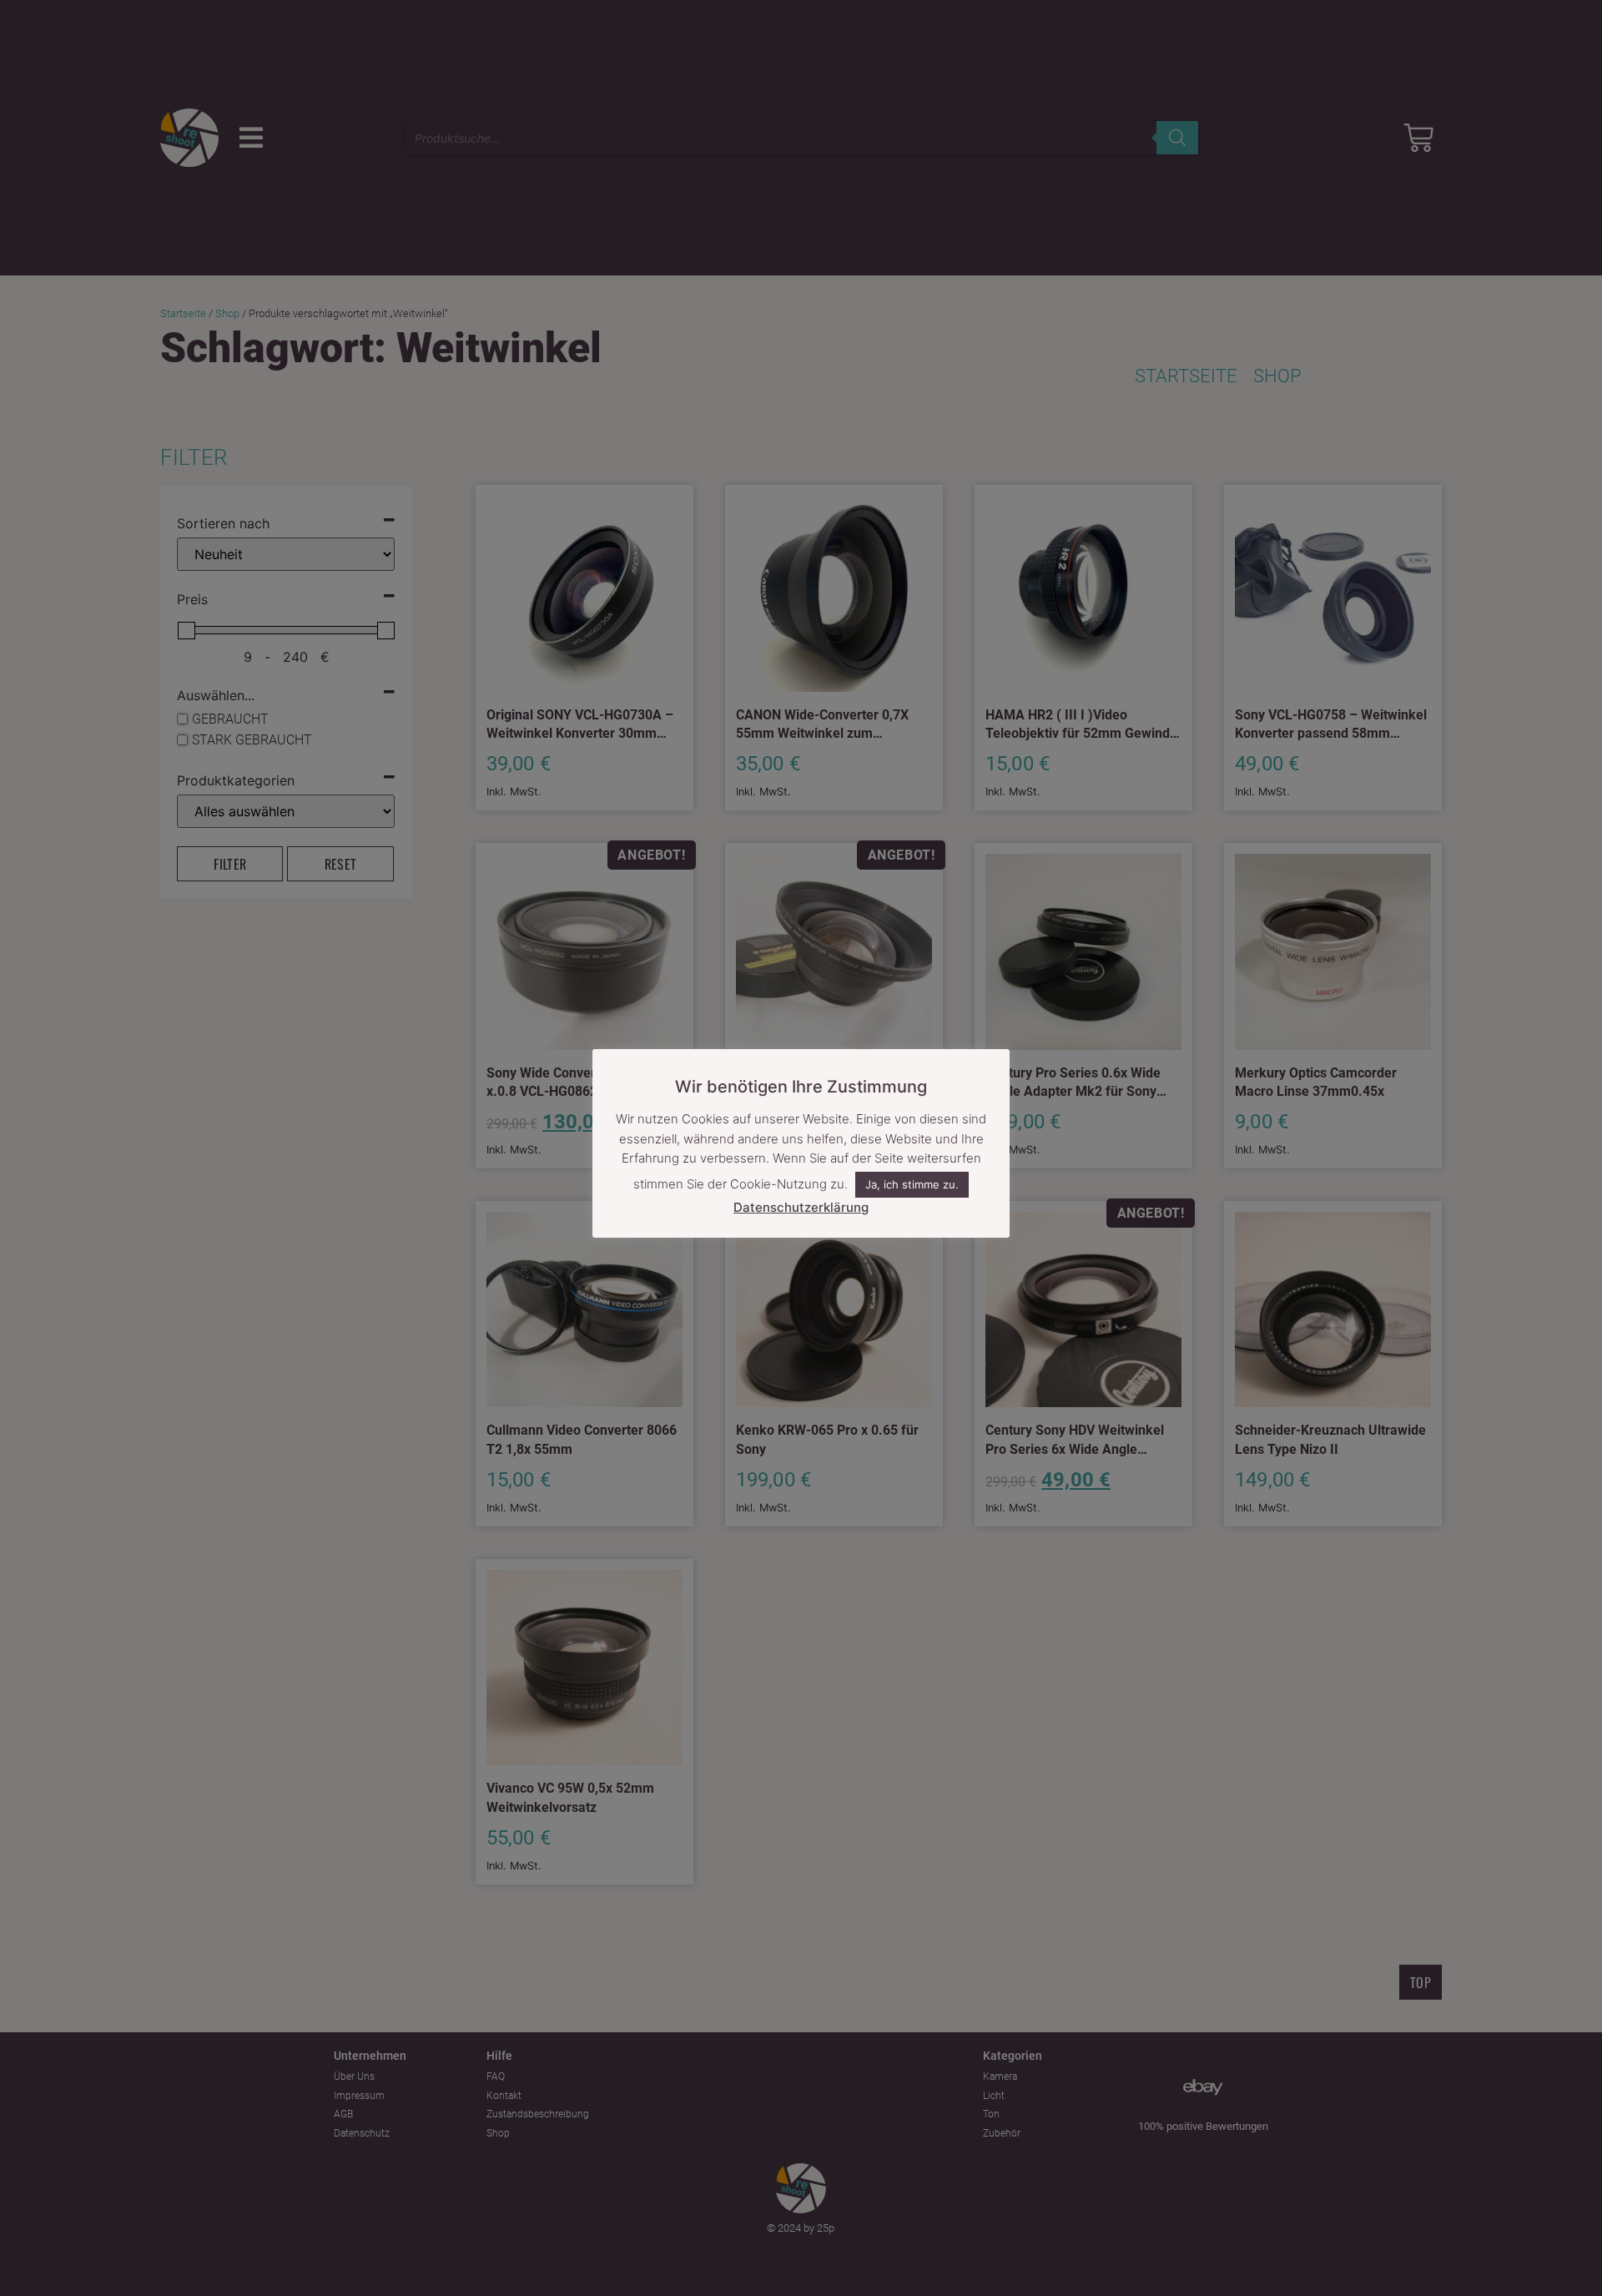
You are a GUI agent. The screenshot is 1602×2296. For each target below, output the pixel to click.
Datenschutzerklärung (801, 1207)
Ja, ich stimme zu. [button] (912, 1185)
